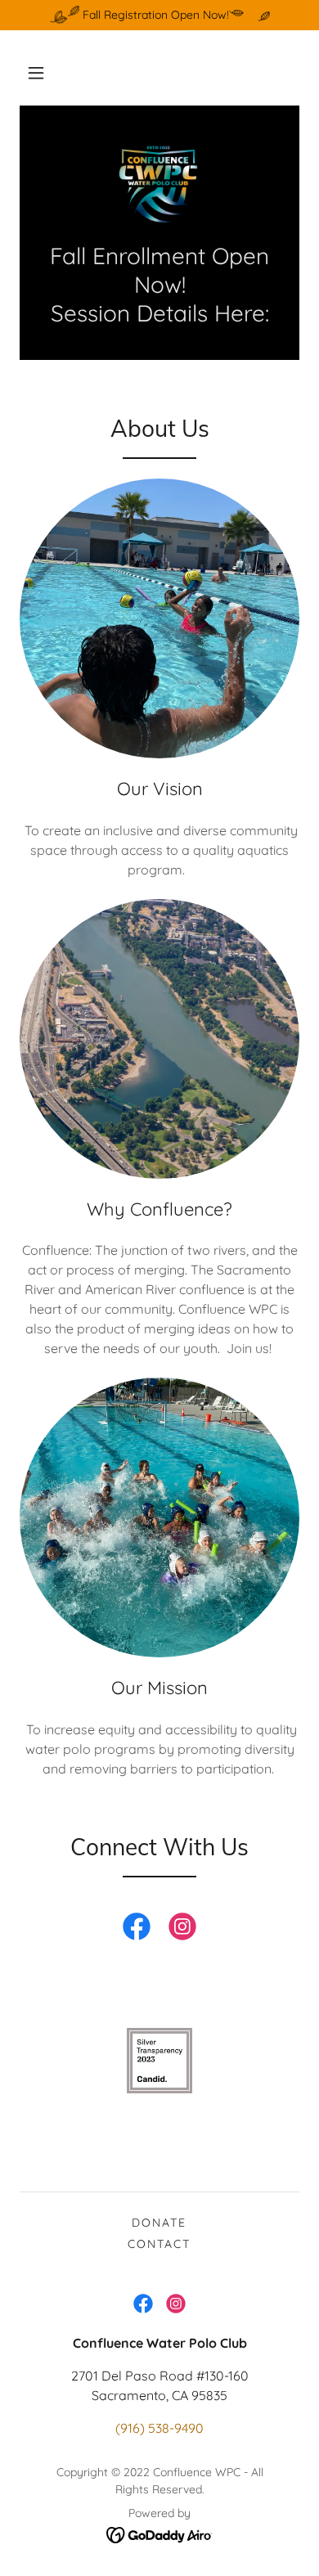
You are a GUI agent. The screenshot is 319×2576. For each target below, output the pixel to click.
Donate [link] (159, 2223)
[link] (159, 183)
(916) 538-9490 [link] (159, 2428)
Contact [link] (159, 2244)
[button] (36, 73)
